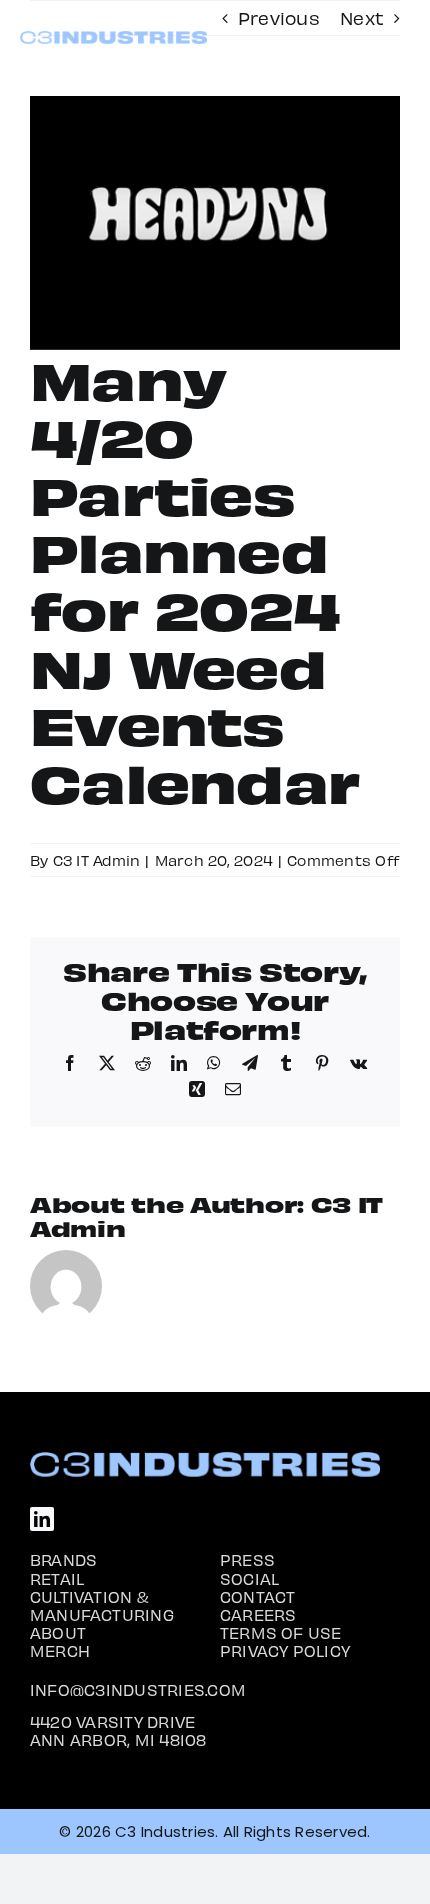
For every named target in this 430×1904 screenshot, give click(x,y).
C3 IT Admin (97, 860)
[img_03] (113, 38)
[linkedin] (42, 1519)
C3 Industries (165, 1831)
